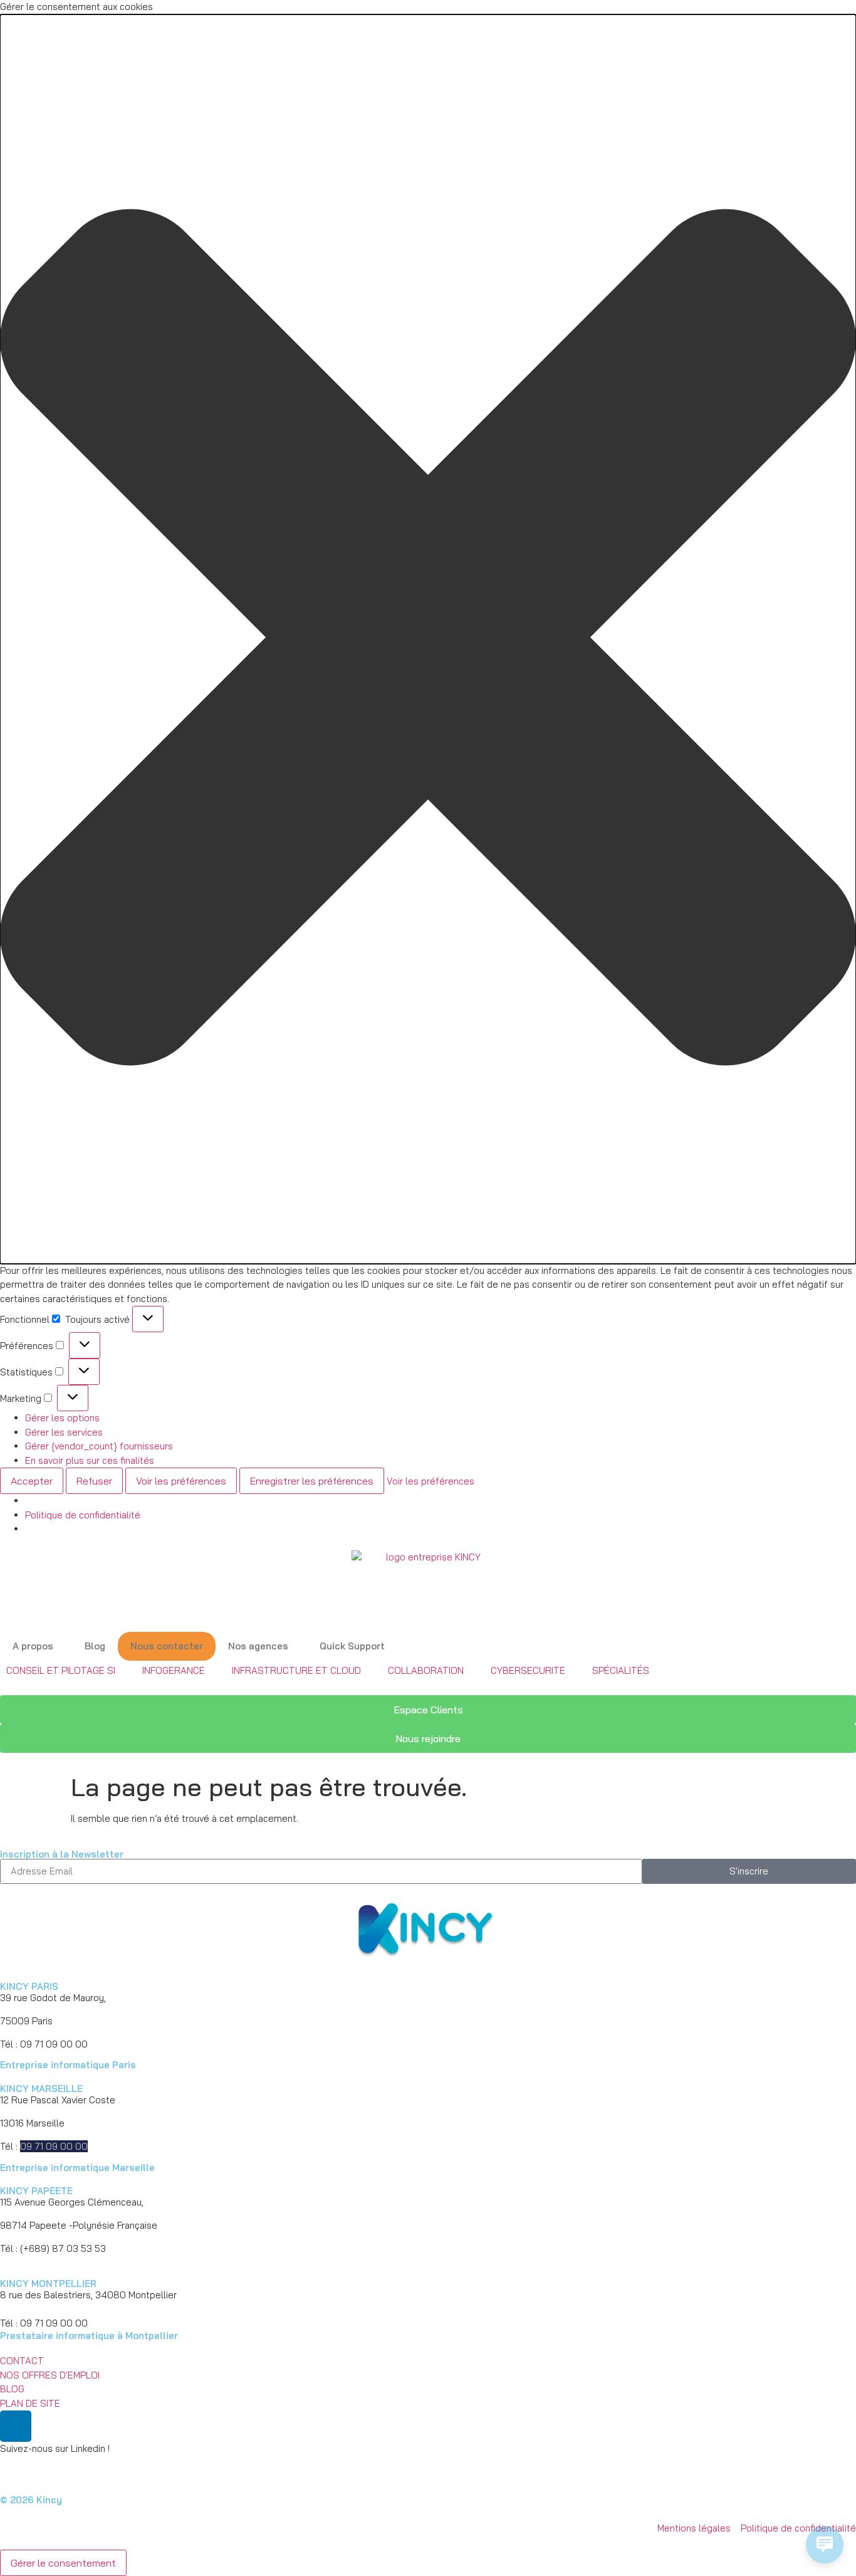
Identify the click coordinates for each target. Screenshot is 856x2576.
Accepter (32, 1481)
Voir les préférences (181, 1481)
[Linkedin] (16, 2426)
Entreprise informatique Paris (68, 2065)
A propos (33, 1646)
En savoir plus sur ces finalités (90, 1460)
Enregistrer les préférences (312, 1481)
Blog (95, 1646)
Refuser (94, 1481)
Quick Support (352, 1646)
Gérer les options (62, 1418)
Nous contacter (167, 1646)
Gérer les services (64, 1432)
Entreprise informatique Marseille (77, 2168)
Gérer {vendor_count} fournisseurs (99, 1446)
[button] (428, 639)
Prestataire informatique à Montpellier (89, 2336)
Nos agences (258, 1646)
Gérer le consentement (63, 2563)
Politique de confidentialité (83, 1515)
